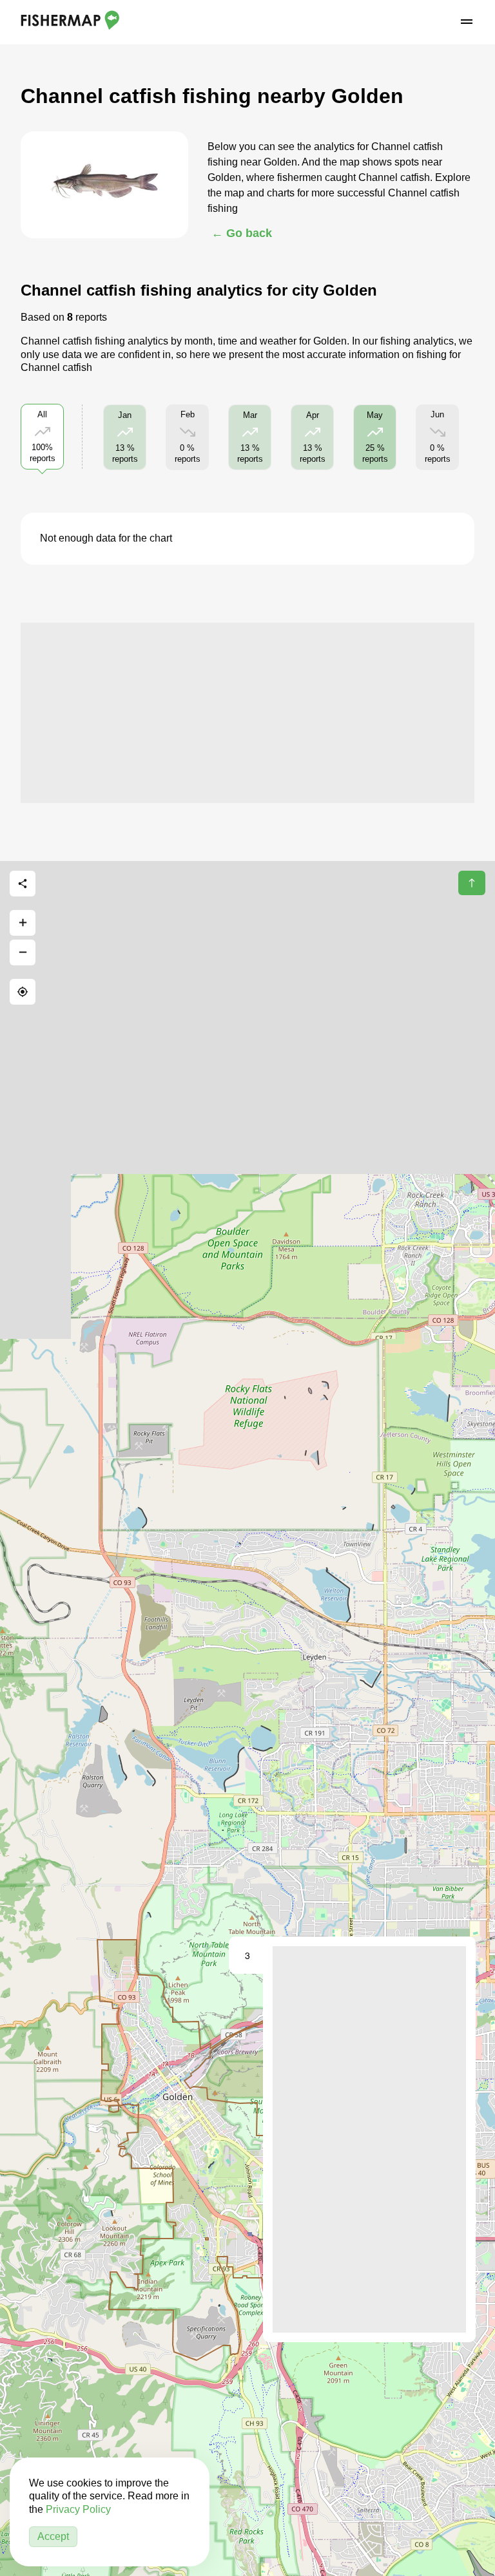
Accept (53, 2536)
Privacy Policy (78, 2509)
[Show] (381, 1167)
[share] (23, 884)
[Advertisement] (247, 713)
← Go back (242, 233)
